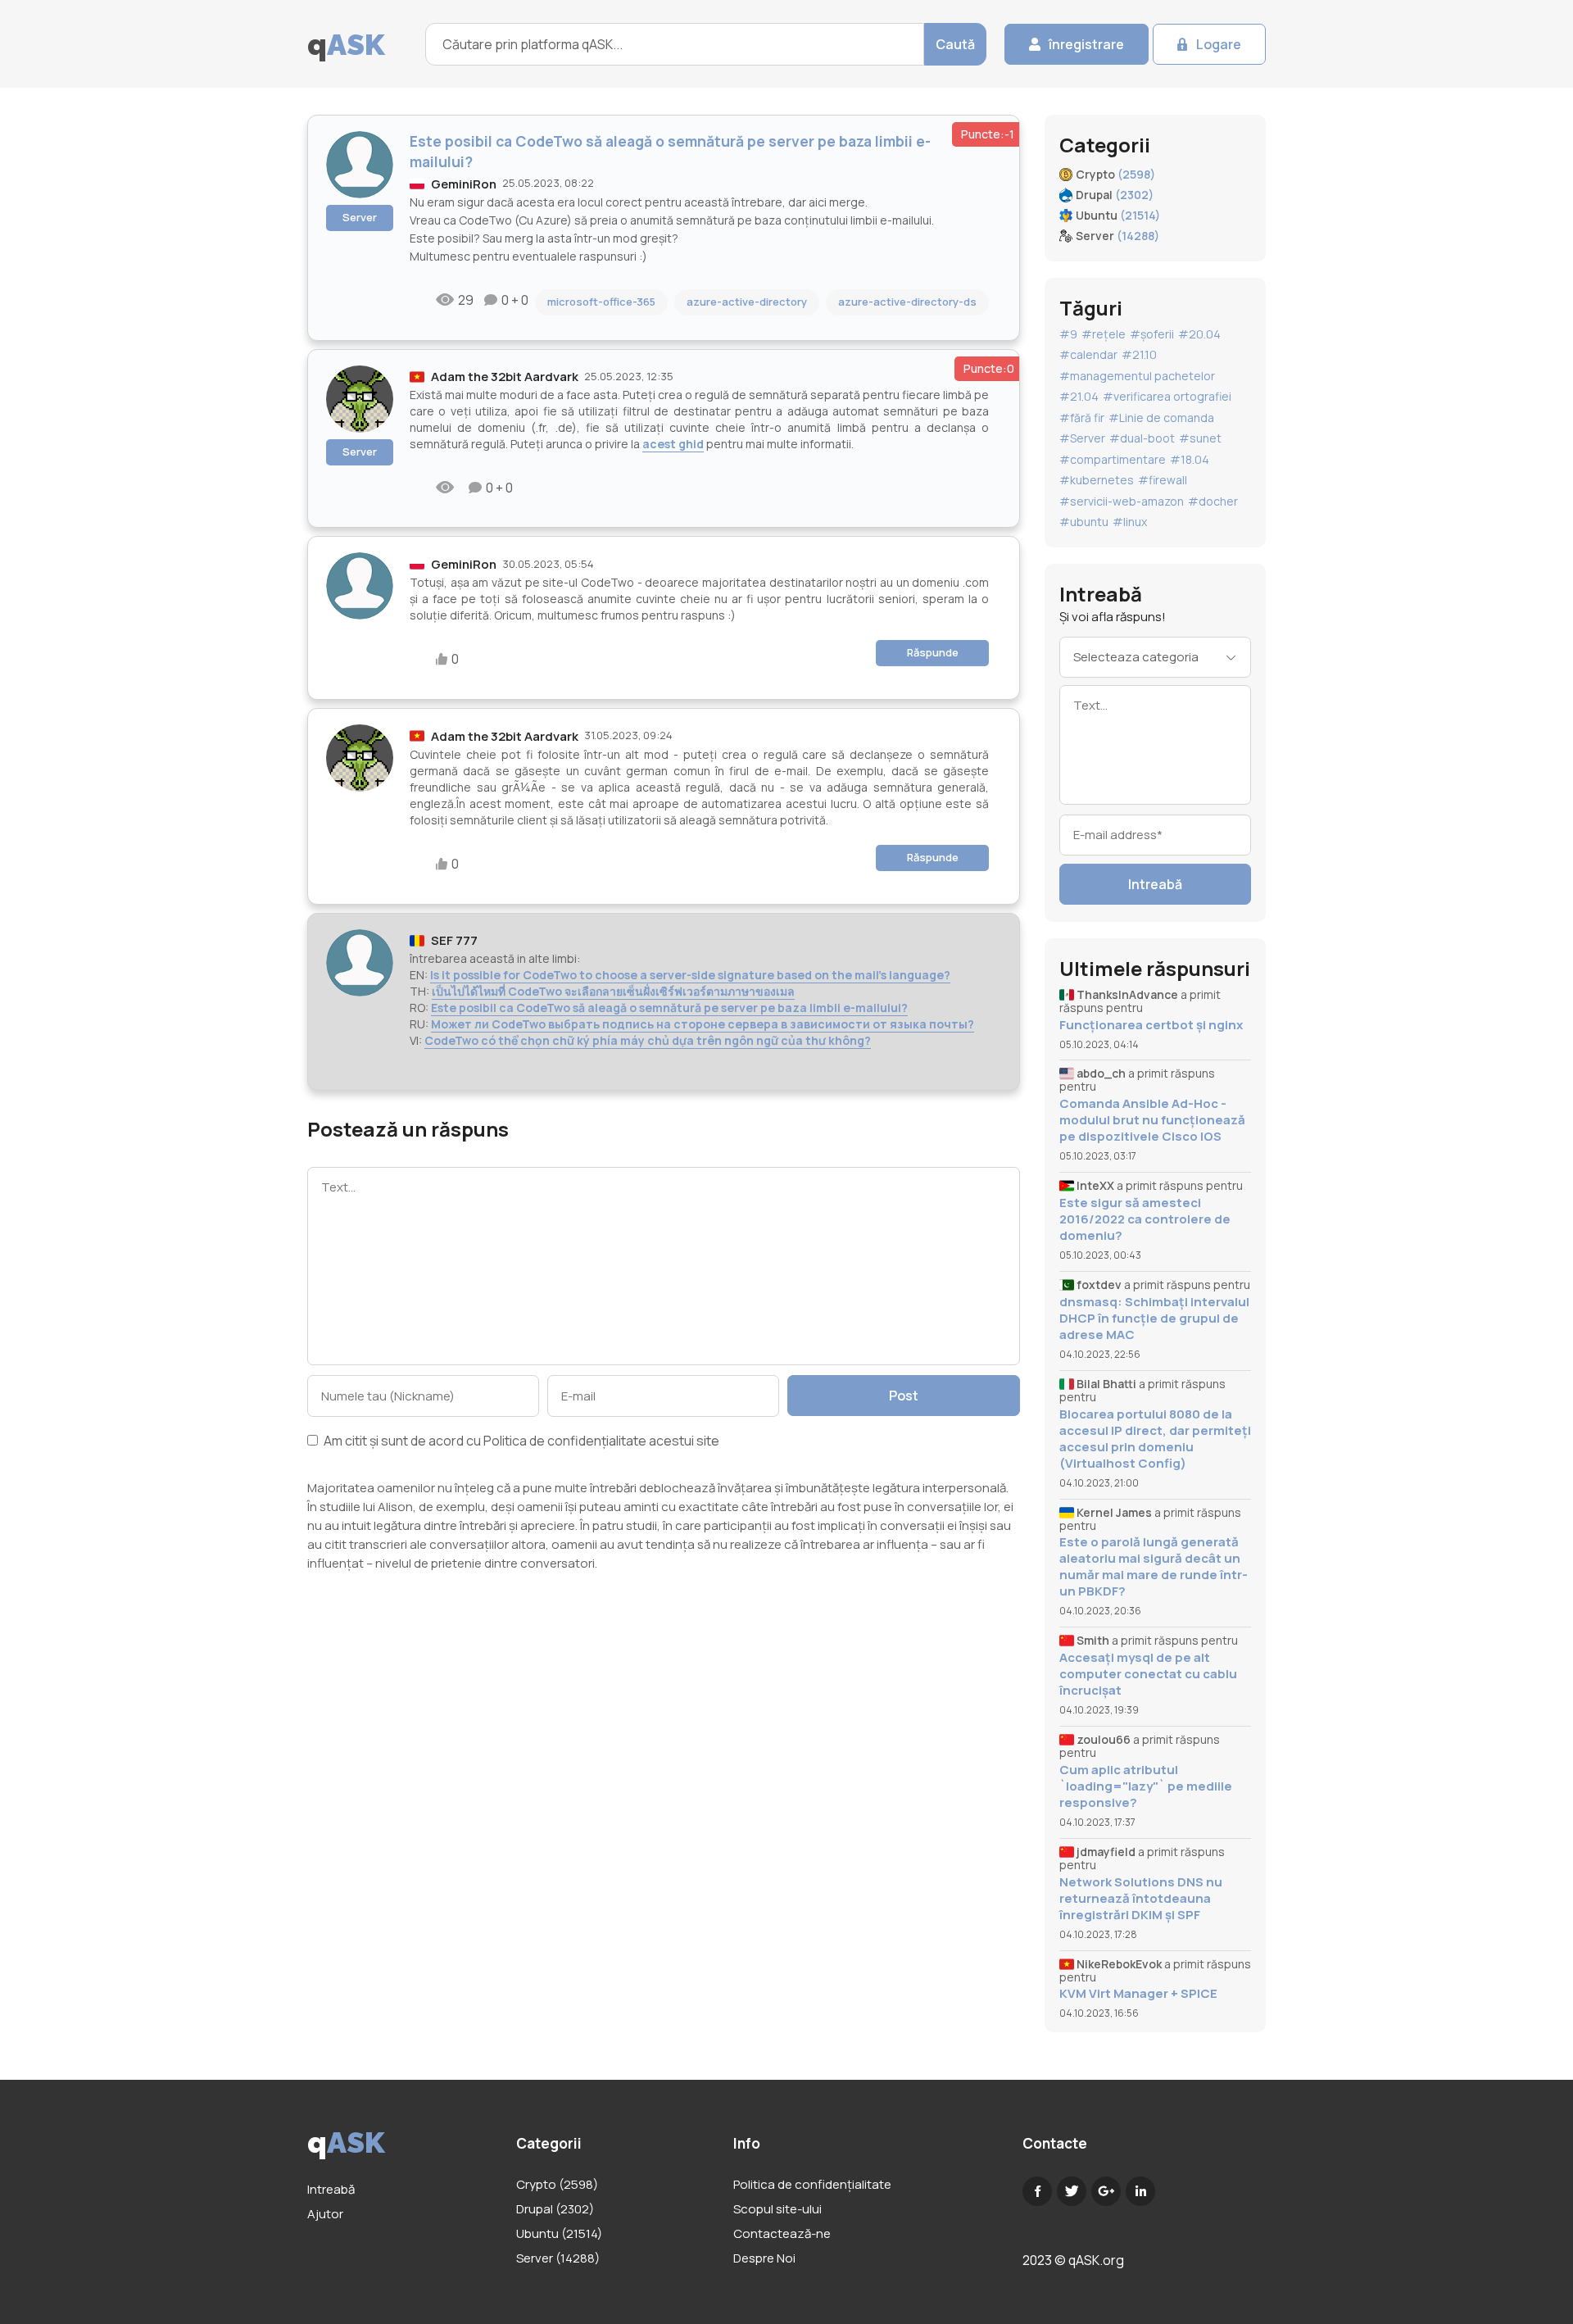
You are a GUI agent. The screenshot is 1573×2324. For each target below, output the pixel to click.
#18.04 (1190, 459)
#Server (1082, 438)
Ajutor (325, 2214)
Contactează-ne (782, 2233)
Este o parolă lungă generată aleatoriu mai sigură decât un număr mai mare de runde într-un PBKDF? (1154, 1567)
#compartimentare (1113, 459)
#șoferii (1152, 334)
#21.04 (1079, 396)
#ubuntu (1084, 522)
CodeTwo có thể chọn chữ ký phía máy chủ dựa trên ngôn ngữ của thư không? (648, 1040)
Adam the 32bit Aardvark (505, 377)
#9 (1068, 334)
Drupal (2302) (555, 2209)
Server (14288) (558, 2258)
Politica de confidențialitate (565, 1441)
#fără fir (1082, 418)
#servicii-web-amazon (1122, 501)
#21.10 (1139, 354)
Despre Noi (764, 2258)
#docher (1213, 501)
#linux (1130, 522)
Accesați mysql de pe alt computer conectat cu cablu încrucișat (1148, 1674)
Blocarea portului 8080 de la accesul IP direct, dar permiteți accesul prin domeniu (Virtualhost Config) (1155, 1439)
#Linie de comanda (1161, 418)
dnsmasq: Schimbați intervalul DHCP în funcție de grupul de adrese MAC (1154, 1319)
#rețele (1104, 334)
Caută (955, 44)
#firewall (1163, 480)
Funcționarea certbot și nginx (1151, 1025)
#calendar (1088, 354)
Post (904, 1396)
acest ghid (673, 444)
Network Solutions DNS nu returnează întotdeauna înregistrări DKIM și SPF (1141, 1899)
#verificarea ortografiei (1167, 396)
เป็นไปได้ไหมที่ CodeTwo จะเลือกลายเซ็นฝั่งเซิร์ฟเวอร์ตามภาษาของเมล (613, 991)
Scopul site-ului (777, 2209)
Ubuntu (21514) (559, 2233)
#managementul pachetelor (1137, 376)
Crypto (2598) (557, 2184)
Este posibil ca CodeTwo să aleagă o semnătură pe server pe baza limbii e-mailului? (669, 1008)
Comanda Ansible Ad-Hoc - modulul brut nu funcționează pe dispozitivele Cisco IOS (1152, 1120)
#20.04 (1199, 334)
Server (360, 217)
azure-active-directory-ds (907, 302)
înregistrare (1086, 44)
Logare (1219, 44)
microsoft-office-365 (601, 302)
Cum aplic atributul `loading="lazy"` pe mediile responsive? (1146, 1786)
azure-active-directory (747, 302)
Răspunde (933, 652)
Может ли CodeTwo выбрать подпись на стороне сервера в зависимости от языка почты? (703, 1024)
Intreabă (1155, 884)
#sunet (1200, 438)
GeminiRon (464, 184)
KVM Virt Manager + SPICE (1138, 1994)
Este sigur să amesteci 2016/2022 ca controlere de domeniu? (1145, 1219)
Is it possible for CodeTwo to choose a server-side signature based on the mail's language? (690, 975)
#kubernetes (1097, 480)
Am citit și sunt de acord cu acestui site (520, 1442)
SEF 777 (454, 940)
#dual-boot (1142, 438)
